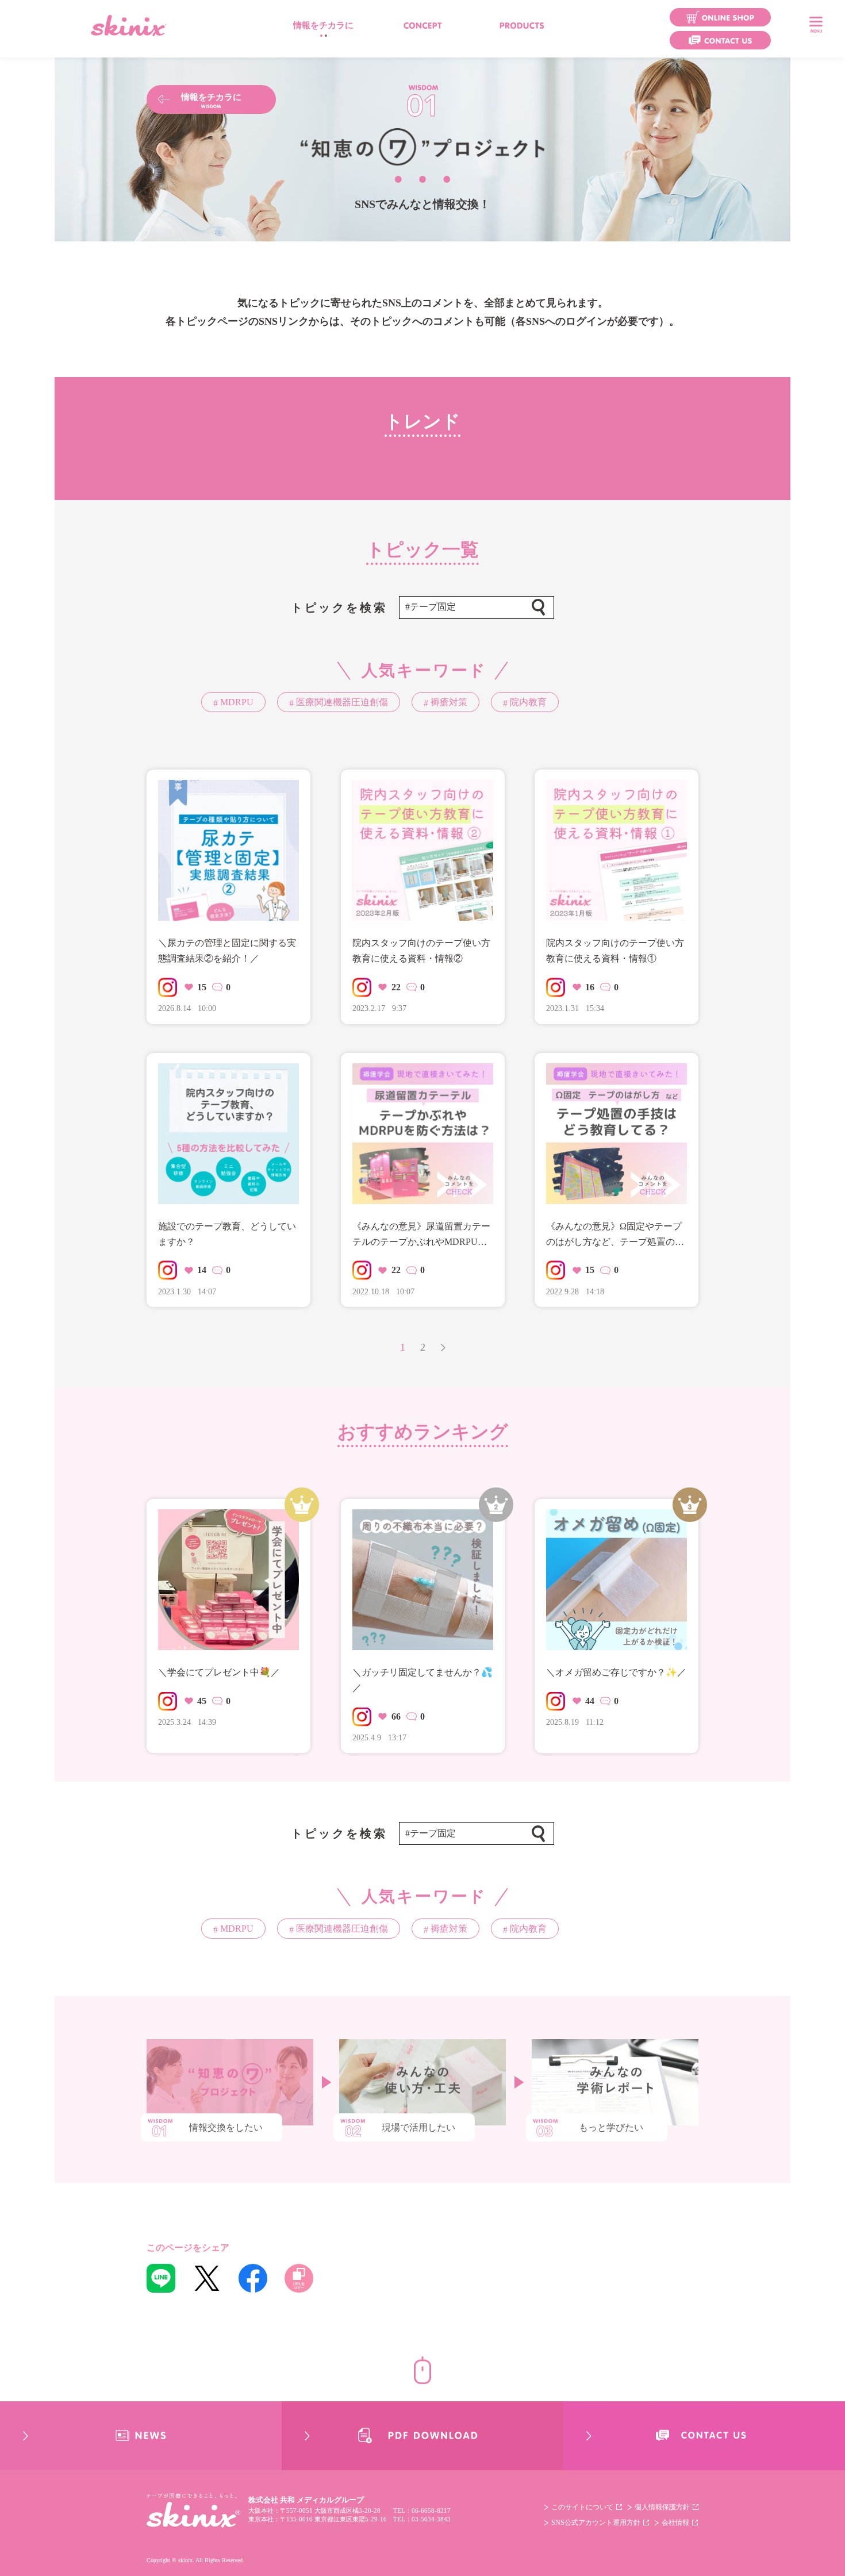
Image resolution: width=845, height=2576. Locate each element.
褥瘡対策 (448, 702)
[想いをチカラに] (423, 25)
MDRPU (236, 702)
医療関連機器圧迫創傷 (341, 702)
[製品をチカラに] (522, 25)
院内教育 (527, 702)
